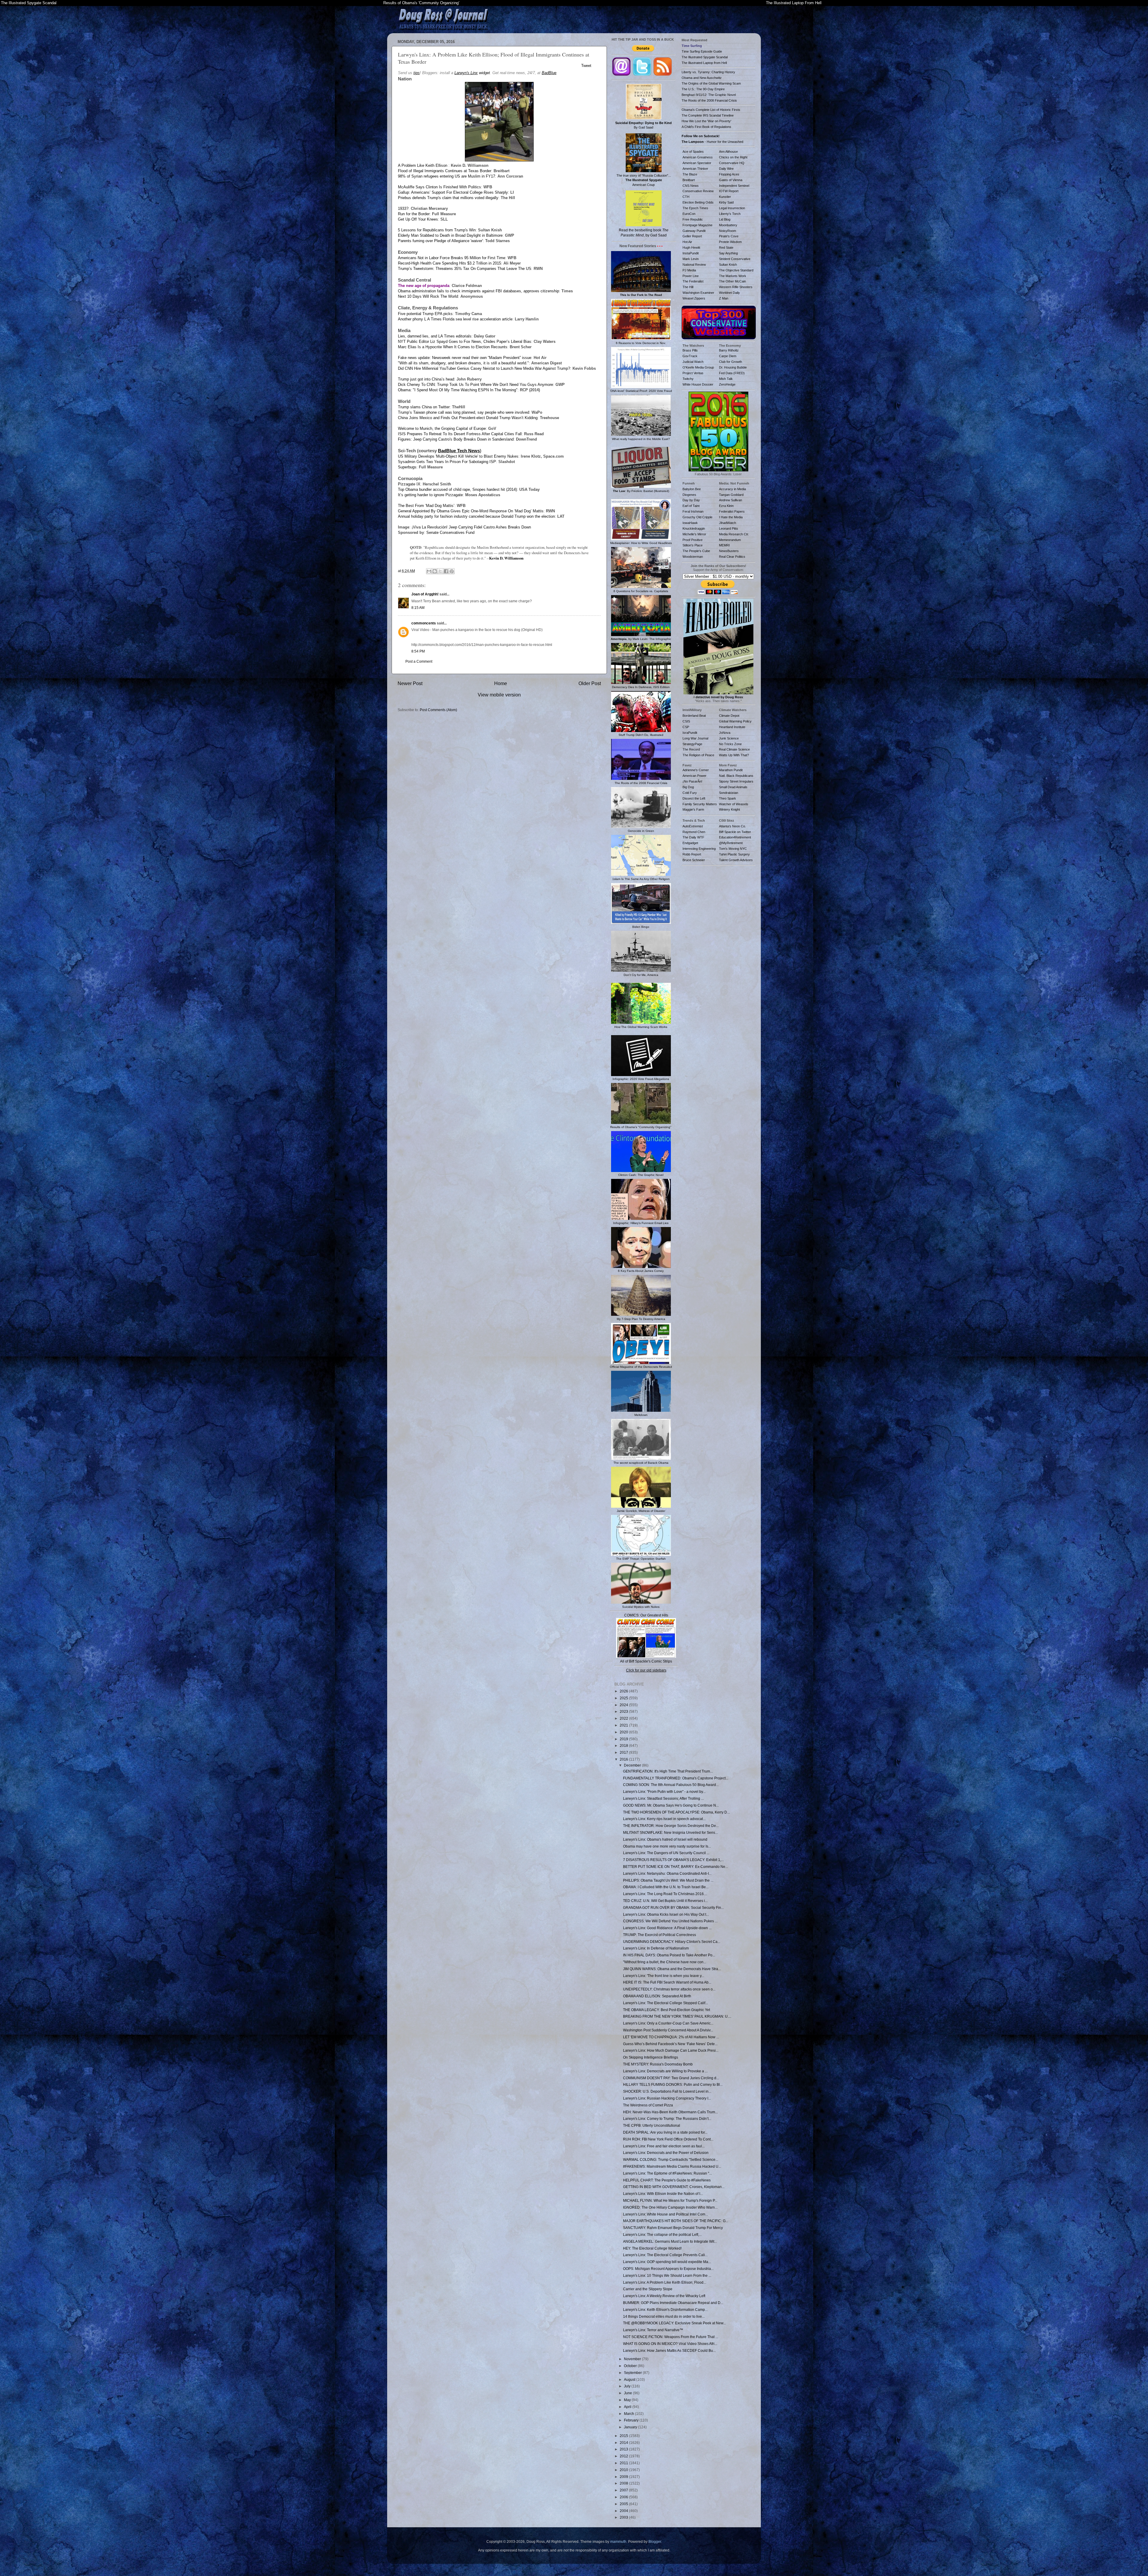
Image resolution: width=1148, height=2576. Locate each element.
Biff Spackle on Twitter (735, 832)
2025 (624, 1698)
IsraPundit (690, 733)
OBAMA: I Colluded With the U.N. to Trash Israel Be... (666, 1887)
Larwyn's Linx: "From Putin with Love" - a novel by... (664, 1792)
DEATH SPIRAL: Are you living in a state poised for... (665, 2132)
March (629, 2414)
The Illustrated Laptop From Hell (794, 3)
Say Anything (728, 253)
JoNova (725, 733)
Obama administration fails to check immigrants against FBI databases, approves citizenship (478, 291)
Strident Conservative (735, 259)
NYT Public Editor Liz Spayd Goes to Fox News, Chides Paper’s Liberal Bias (465, 342)
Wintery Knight (729, 809)
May (628, 2400)
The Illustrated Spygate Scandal (29, 3)
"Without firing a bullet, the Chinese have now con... (665, 1962)
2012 (624, 2456)
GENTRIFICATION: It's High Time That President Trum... (668, 1771)
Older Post (590, 683)
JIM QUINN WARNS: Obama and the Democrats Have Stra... (672, 1969)
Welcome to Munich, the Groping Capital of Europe (442, 428)
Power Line (691, 276)
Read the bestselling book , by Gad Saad (644, 233)
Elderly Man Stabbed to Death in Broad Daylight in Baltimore (450, 235)
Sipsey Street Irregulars (736, 781)
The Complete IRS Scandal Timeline (708, 115)
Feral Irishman (693, 511)
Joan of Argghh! (425, 594)
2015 (624, 2436)
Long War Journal (695, 738)
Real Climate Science (734, 749)
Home (501, 683)
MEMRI (724, 545)
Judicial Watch (693, 362)
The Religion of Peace (698, 755)
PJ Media (689, 270)
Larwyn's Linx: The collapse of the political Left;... (662, 2234)
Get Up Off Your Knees (418, 219)
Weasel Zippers (694, 298)
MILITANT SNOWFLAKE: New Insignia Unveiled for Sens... (670, 1832)
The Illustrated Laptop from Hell (704, 63)
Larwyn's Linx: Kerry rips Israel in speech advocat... (664, 1819)
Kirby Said (726, 202)
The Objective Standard (736, 270)
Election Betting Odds (698, 202)
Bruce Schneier (694, 860)
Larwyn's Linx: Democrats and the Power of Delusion (666, 2153)
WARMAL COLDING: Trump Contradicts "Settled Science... (671, 2159)
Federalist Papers (732, 511)
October (631, 2366)
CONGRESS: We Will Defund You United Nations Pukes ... (670, 1921)
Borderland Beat (694, 716)
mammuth (618, 2541)
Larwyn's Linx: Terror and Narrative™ (653, 2330)
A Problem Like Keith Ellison (423, 165)
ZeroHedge (727, 384)
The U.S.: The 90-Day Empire (703, 89)
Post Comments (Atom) (438, 710)
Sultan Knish (728, 265)
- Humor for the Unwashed (712, 142)
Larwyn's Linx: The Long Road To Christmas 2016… (665, 1894)
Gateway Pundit (694, 231)
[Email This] (429, 571)
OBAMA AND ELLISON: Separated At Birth (657, 1996)
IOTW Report (729, 191)
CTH (686, 197)
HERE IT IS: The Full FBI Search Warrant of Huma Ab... (667, 1982)
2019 (624, 1739)
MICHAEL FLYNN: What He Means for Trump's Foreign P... (670, 2200)
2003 (624, 2517)
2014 (624, 2443)
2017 (624, 1752)
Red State (726, 247)
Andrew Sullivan (731, 500)
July (628, 2386)
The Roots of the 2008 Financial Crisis (709, 100)
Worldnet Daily (729, 293)
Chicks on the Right (733, 157)
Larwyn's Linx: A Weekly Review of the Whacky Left (664, 2296)
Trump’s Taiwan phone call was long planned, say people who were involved (464, 412)
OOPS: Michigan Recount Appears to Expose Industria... (668, 2269)
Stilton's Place (693, 545)
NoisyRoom (728, 231)
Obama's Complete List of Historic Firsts (711, 110)
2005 (624, 2504)
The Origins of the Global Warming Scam (711, 83)
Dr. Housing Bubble (733, 367)
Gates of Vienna (731, 180)
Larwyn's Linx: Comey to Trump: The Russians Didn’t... (667, 2119)
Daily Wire (726, 169)
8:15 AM (418, 608)
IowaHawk (690, 523)
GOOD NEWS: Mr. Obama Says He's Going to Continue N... (671, 1805)
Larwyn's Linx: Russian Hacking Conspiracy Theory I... (667, 2098)
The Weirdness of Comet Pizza (648, 2105)
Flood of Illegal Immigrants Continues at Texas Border (445, 171)
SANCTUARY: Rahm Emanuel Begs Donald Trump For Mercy (673, 2228)
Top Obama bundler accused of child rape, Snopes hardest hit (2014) (457, 489)
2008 (624, 2483)
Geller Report (692, 236)
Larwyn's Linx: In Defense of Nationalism (656, 1948)
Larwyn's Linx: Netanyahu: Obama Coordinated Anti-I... (667, 1873)
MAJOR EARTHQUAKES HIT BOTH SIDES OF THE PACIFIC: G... (676, 2221)
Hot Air (687, 242)
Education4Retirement (735, 837)
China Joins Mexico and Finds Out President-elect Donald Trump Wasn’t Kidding (468, 418)
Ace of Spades (693, 152)
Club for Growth (731, 362)
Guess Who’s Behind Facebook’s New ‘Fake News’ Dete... (670, 2044)
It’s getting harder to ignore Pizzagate (430, 495)
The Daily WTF (693, 837)
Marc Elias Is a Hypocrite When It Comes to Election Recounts (453, 347)
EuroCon (689, 214)
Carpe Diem (728, 356)
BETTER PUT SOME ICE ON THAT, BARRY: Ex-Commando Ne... (675, 1867)
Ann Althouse (728, 152)
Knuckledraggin (694, 528)
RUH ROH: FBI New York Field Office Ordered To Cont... (668, 2139)
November (633, 2359)
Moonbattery (728, 225)
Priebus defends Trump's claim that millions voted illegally (448, 198)
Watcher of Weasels (734, 804)
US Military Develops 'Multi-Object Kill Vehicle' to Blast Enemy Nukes (458, 456)
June (628, 2393)
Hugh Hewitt (691, 247)
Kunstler (725, 197)
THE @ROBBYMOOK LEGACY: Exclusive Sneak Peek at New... (674, 2323)
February (632, 2420)
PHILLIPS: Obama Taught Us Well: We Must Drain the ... (668, 1880)
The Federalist (693, 281)
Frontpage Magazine (697, 225)
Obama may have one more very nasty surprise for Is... (667, 1846)
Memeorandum (730, 540)
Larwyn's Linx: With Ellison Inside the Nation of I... (663, 2194)
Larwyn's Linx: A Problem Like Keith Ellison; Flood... (665, 2282)
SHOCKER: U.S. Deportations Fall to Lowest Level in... (667, 2091)
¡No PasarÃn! (692, 781)
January (631, 2427)
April (628, 2407)
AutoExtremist (693, 826)
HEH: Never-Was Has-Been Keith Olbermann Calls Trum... (670, 2112)
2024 (624, 1705)
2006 (624, 2497)
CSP (686, 727)
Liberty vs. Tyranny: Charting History (708, 72)
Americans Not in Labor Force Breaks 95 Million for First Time (452, 258)
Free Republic (693, 219)
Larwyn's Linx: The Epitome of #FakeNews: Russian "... (667, 2173)
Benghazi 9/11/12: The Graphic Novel (709, 95)
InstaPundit (691, 253)
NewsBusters (729, 551)
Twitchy (688, 379)
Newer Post (410, 683)
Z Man (724, 298)
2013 (624, 2449)
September (633, 2373)
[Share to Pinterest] (452, 571)
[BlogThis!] (435, 571)
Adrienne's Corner (696, 770)
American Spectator (697, 163)
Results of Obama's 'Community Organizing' (421, 3)
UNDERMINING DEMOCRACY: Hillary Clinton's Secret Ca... (672, 1942)
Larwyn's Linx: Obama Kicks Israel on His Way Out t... (666, 1914)
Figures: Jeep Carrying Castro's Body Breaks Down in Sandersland (456, 439)
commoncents (424, 623)
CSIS (686, 721)
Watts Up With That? (734, 755)
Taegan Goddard (731, 495)
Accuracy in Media (732, 489)
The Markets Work (733, 276)
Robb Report (692, 854)
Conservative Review (698, 191)
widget (472, 73)
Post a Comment (419, 661)
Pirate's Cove (729, 236)
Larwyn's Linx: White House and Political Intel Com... (665, 2214)
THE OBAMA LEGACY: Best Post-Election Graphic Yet (667, 2010)
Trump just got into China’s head (426, 379)
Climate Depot (729, 716)
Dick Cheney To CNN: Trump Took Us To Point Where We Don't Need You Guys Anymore (475, 385)
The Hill (688, 287)
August (630, 2379)
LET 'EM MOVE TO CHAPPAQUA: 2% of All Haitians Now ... (671, 2037)
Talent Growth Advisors (736, 860)
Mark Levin (691, 259)
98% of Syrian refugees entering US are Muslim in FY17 (446, 176)
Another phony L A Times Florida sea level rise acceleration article (455, 319)
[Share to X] (440, 571)
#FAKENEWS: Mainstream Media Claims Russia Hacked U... (672, 2166)
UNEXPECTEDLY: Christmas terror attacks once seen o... (669, 1989)
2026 (624, 1691)
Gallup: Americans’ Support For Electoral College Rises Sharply (453, 192)
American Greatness (698, 157)
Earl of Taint (691, 506)
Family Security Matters (700, 804)
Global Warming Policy (735, 721)
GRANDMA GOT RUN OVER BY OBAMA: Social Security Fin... (673, 1907)
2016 (624, 1759)
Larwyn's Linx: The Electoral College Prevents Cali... (665, 2255)
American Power (694, 776)
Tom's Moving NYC (733, 849)
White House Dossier (698, 384)
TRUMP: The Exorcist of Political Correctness (660, 1935)
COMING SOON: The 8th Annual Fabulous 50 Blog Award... (671, 1785)
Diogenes (689, 495)
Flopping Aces (729, 174)
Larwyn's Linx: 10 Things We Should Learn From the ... (667, 2275)
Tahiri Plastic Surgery (734, 854)
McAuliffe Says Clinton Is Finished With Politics (439, 187)
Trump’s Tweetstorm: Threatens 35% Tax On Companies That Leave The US (465, 269)
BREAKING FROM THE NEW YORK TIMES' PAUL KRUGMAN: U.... (677, 2016)
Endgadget (690, 843)
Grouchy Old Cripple (697, 517)
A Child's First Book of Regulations (706, 127)
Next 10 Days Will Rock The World (428, 296)
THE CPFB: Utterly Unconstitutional (652, 2125)
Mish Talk (726, 379)
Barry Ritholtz (729, 350)
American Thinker (695, 169)
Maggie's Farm (693, 809)
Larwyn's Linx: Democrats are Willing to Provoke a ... (665, 2071)
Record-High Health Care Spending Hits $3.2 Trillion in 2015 (449, 263)
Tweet (586, 66)
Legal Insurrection (732, 208)
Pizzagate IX (409, 484)
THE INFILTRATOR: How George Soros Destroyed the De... (671, 1826)
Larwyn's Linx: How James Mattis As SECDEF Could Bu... (669, 2350)
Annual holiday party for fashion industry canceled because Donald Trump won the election (476, 516)
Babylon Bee (692, 489)
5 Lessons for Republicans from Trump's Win (437, 230)
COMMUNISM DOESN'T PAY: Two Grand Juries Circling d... (671, 2078)
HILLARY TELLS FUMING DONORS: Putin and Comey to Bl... (673, 2084)
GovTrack (690, 356)
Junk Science (729, 738)
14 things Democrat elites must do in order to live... (664, 2316)
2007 (624, 2490)
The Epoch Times (695, 208)
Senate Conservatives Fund (450, 533)
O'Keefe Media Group (698, 367)
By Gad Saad (644, 125)
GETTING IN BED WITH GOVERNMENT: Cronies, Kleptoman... (674, 2187)
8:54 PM (418, 651)
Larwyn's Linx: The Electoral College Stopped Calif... (665, 2003)
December (633, 1765)
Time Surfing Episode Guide (702, 51)
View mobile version (499, 695)
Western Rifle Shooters (736, 287)
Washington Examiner (698, 293)
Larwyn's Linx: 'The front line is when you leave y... (664, 1976)
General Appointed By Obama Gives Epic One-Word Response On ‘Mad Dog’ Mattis (471, 511)
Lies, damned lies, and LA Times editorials (435, 336)
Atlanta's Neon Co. (732, 826)
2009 (624, 2477)
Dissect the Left (694, 798)
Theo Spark (728, 798)
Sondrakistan (729, 793)
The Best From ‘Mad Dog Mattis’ (426, 506)
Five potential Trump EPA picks (425, 314)
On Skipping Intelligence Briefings (651, 2057)
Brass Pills (690, 350)
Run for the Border (414, 214)
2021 (624, 1725)
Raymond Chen (694, 832)
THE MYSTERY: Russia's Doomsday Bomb (658, 2064)
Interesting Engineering (699, 849)
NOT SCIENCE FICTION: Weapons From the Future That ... (671, 2337)
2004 (624, 2511)
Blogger (655, 2541)
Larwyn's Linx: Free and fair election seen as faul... (664, 2146)
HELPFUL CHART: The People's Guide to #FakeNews (667, 2180)
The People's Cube (696, 551)
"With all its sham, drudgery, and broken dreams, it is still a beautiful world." (463, 363)
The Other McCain (732, 281)
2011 (624, 2463)
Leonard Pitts (729, 528)
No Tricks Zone (730, 744)
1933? (403, 208)
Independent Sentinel (734, 186)
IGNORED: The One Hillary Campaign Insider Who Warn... (670, 2207)
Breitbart (689, 180)
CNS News (691, 186)
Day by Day (691, 500)
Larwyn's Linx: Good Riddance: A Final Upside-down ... (667, 1928)
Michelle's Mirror (694, 534)
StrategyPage (692, 744)
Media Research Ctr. (734, 534)
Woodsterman (693, 557)
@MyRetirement (731, 843)
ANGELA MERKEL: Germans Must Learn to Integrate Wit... (670, 2241)
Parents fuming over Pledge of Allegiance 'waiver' (440, 241)
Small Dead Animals (733, 787)
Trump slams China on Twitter (424, 407)
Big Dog (688, 787)
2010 (624, 2470)
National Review (694, 265)
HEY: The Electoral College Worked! (652, 2248)
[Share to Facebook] (446, 571)
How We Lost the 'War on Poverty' (706, 121)
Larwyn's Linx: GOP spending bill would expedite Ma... (667, 2262)
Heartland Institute (732, 727)
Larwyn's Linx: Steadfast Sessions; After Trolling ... (663, 1798)
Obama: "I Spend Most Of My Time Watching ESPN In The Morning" (458, 390)
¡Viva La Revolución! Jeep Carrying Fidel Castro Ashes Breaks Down (471, 527)
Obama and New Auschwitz (702, 78)
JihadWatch (728, 523)
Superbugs (407, 467)
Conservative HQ (732, 163)
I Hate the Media (731, 517)
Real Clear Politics (732, 557)
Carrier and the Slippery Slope (648, 2289)
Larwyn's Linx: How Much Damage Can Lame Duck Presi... (671, 2050)
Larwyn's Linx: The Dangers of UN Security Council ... (666, 1853)
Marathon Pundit (731, 770)
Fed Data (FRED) (732, 373)
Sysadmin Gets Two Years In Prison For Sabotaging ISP (447, 462)
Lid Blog (725, 219)
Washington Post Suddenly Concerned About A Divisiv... (668, 2030)
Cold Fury (690, 793)
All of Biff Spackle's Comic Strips (646, 1661)
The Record (691, 749)
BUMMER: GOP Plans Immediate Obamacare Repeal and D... (673, 2303)
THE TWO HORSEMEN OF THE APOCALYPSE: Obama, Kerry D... (676, 1812)
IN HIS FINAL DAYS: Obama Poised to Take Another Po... (669, 1955)
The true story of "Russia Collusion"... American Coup (644, 180)
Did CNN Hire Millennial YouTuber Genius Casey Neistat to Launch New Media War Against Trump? (484, 368)
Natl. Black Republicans (736, 776)
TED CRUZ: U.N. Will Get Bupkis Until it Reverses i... (665, 1901)
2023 (624, 1711)
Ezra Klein (726, 506)
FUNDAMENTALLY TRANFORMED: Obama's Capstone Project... (676, 1778)
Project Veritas (693, 373)
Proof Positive (693, 540)
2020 (624, 1732)
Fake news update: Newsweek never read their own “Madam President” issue (465, 358)
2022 (624, 1718)
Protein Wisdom (730, 242)
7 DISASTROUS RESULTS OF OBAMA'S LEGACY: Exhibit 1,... (673, 1860)
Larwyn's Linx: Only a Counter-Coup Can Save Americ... (668, 2023)
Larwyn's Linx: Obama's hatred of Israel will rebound (665, 1839)
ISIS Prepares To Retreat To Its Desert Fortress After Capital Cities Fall (460, 434)
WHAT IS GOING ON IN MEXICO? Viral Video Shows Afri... (670, 2344)
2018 (624, 1745)
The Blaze (690, 174)
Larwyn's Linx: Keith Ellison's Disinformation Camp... (665, 2310)
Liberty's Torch (730, 214)
